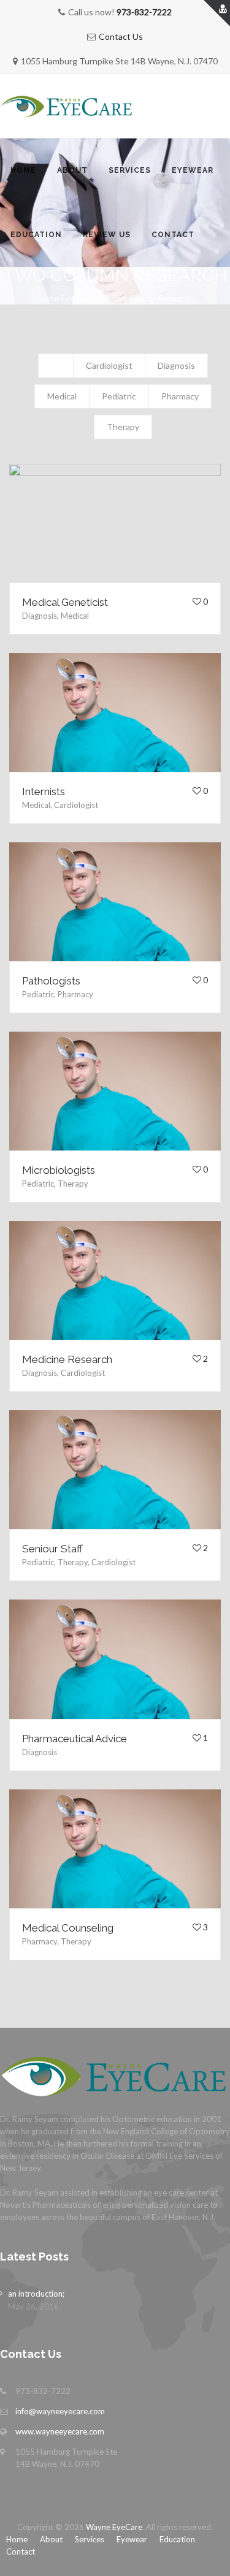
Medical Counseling (68, 1928)
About (72, 170)
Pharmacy (180, 396)
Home (23, 170)
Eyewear (193, 170)
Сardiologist (109, 365)
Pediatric (119, 396)
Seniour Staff (52, 1549)
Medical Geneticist (65, 602)
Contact (173, 235)
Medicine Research (67, 1359)
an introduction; (36, 2294)
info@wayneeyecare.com (60, 2411)
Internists (44, 791)
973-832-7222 (144, 12)
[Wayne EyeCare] (67, 106)
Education (36, 235)
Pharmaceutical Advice (75, 1739)
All (56, 365)
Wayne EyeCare (114, 2527)
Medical (62, 396)
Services (130, 170)
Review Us (107, 235)
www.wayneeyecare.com (60, 2431)
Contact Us (121, 36)
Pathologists (51, 981)
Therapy (123, 427)
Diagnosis (176, 365)
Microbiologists (59, 1170)
